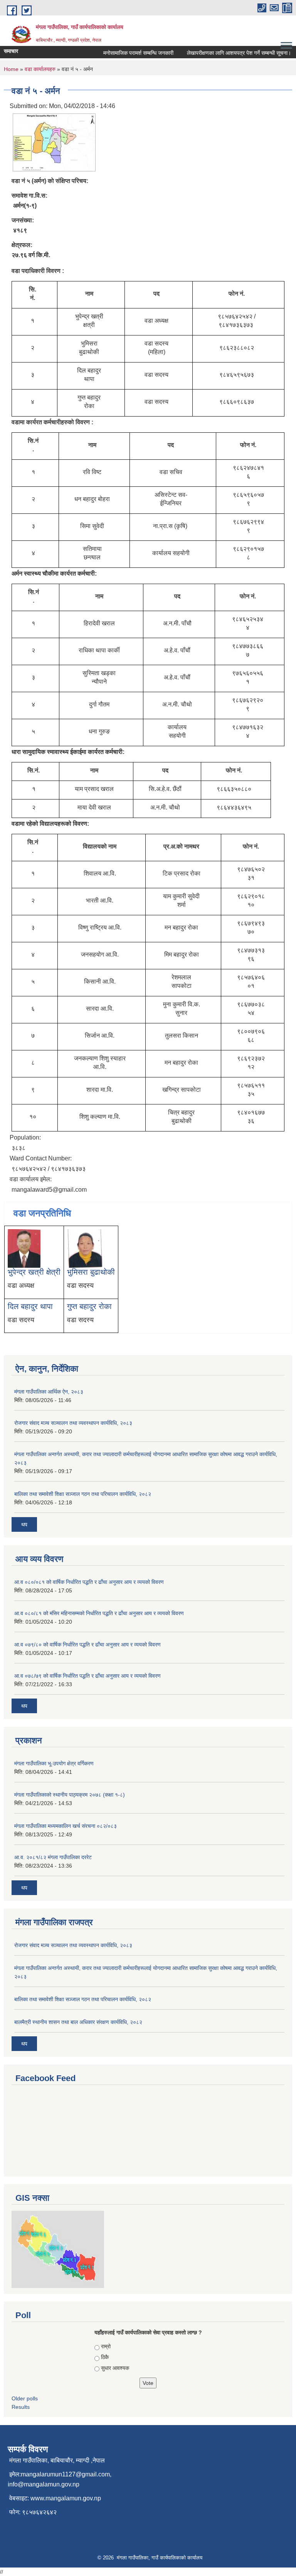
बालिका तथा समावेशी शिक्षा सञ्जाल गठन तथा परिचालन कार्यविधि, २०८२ (83, 1494)
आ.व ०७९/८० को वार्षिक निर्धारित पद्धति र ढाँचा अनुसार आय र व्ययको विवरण (87, 1645)
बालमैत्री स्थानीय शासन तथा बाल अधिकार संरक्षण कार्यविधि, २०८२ (78, 2022)
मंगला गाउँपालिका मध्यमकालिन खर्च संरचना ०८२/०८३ (66, 1826)
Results (21, 2407)
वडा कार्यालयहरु (40, 69)
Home (11, 69)
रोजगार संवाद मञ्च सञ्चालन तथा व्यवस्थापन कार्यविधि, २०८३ (73, 1423)
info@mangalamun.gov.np (44, 2484)
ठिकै (105, 2357)
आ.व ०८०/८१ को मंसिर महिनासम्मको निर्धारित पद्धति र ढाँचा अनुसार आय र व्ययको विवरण (99, 1613)
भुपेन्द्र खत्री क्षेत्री (34, 1272)
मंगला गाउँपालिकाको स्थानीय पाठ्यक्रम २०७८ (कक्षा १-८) (70, 1795)
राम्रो (106, 2346)
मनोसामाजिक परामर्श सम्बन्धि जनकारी (127, 53)
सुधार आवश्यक (115, 2368)
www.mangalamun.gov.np (66, 2498)
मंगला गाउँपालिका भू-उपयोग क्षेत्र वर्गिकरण (54, 1763)
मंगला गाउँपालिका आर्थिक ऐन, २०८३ (49, 1392)
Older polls (25, 2398)
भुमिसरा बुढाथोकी (91, 1272)
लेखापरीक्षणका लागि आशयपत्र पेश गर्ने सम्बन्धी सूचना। (228, 53)
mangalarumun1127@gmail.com (65, 2474)
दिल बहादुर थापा (30, 1306)
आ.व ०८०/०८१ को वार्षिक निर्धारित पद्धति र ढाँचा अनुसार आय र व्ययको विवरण (89, 1582)
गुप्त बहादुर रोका (89, 1306)
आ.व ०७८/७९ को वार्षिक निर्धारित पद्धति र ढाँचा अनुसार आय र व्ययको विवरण (87, 1676)
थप (24, 1524)
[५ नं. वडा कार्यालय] (54, 142)
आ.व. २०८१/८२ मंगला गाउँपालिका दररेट (53, 1857)
